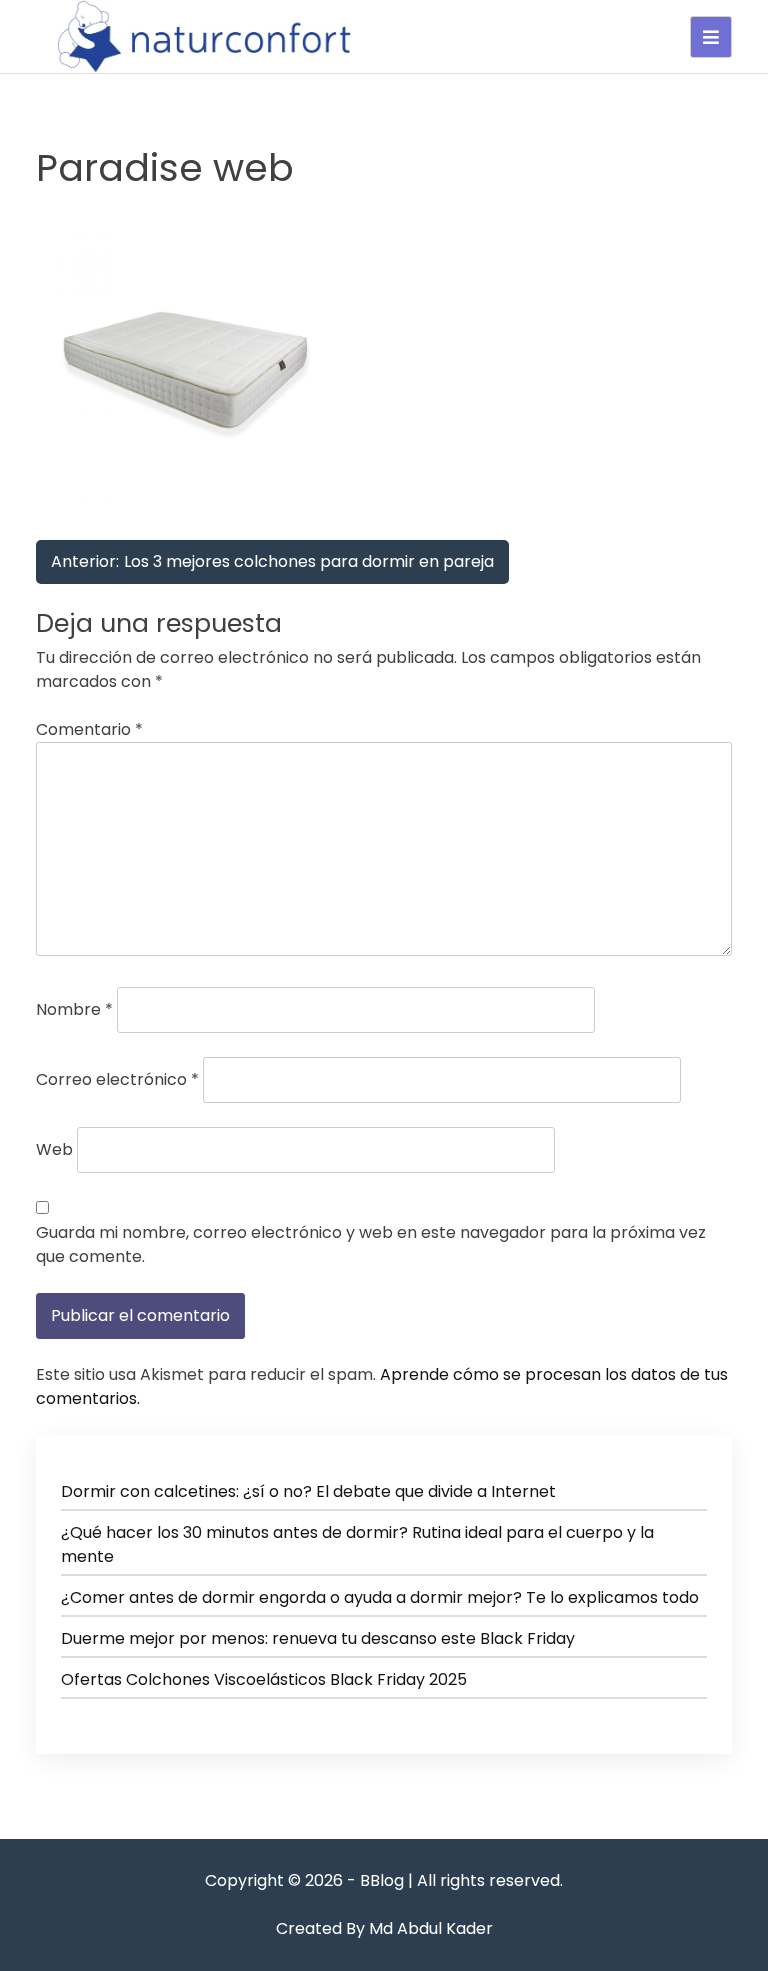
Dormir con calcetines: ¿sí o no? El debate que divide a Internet (308, 1491)
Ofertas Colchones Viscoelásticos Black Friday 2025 (264, 1679)
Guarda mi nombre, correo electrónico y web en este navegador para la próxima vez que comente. (371, 1244)
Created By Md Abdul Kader (384, 1928)
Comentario (89, 729)
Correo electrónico (117, 1079)
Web (54, 1149)
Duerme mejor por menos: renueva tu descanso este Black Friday (318, 1638)
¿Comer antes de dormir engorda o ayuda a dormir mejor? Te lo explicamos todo (380, 1597)
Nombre (74, 1009)
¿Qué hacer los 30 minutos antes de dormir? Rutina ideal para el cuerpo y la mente (357, 1544)
